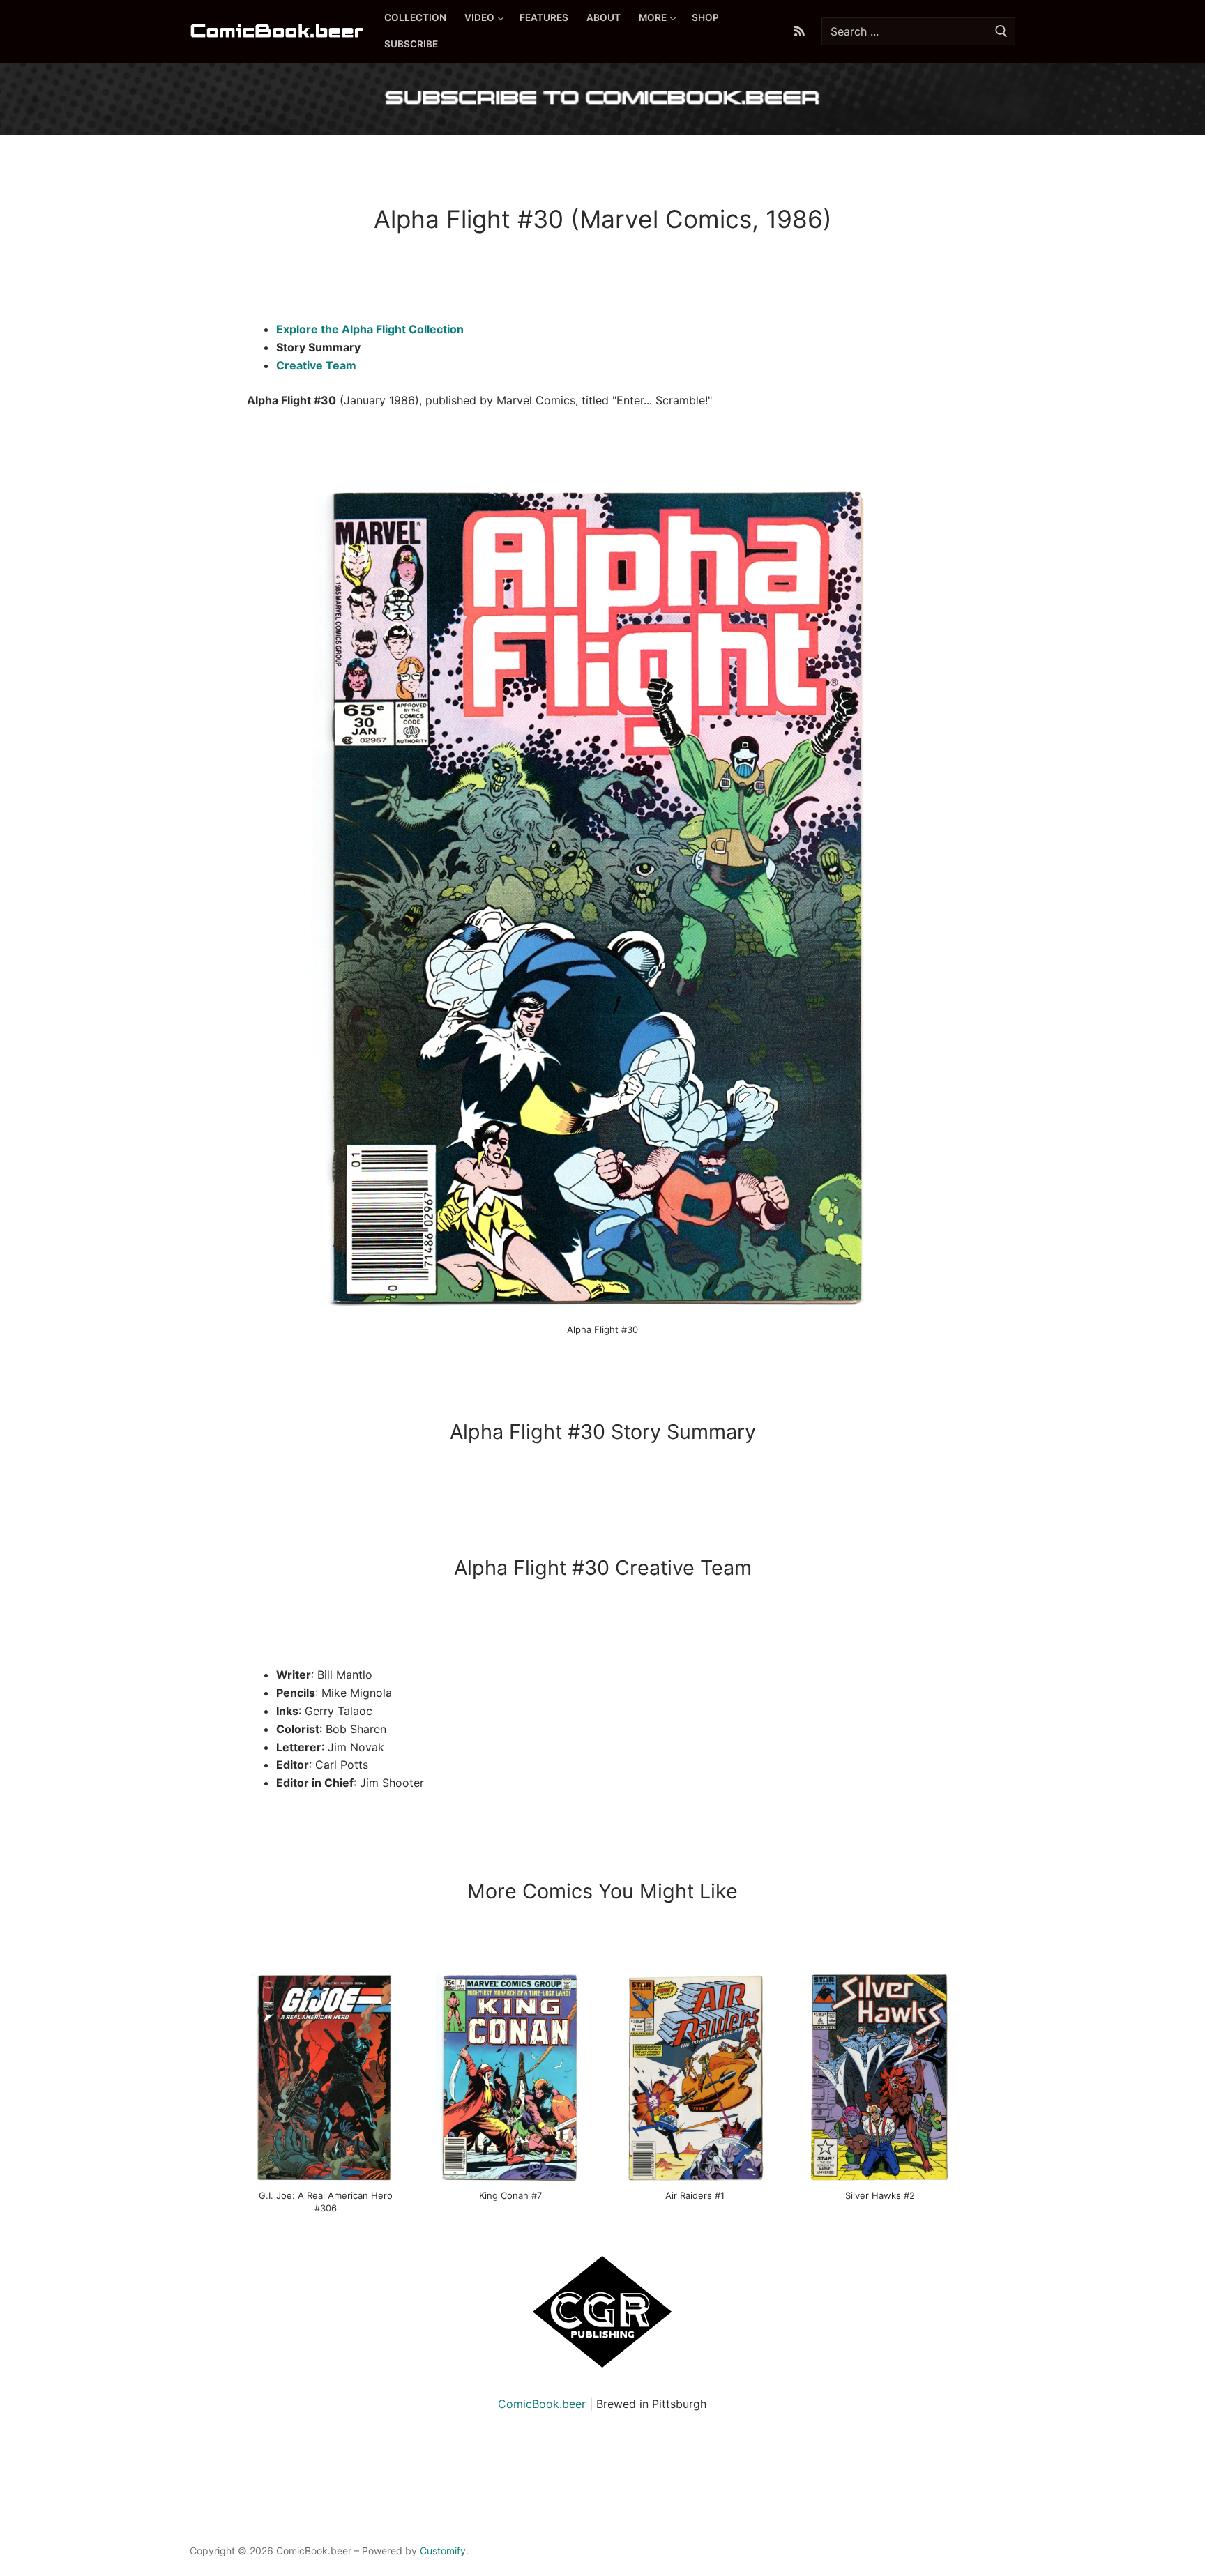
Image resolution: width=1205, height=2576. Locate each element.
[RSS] (799, 32)
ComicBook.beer (542, 2404)
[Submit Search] (1001, 31)
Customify (443, 2551)
